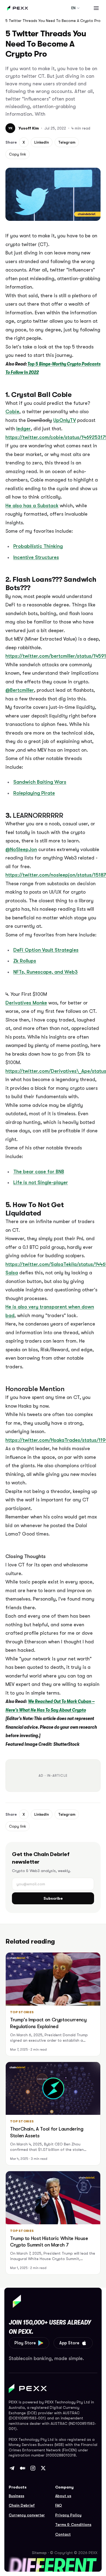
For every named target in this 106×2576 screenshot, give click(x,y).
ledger (24, 429)
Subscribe (53, 1898)
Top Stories (22, 2012)
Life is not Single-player (41, 1182)
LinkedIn (42, 142)
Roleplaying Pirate (34, 793)
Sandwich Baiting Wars (40, 782)
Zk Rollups (25, 961)
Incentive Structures (36, 557)
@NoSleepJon (21, 849)
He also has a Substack (32, 506)
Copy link (18, 154)
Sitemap (39, 2553)
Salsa (12, 1273)
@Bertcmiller (20, 690)
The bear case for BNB (39, 1172)
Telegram (67, 142)
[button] (96, 8)
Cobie (12, 412)
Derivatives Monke (26, 1003)
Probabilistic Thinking (38, 546)
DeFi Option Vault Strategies (46, 950)
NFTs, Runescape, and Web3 (46, 972)
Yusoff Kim (29, 128)
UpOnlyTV (65, 420)
